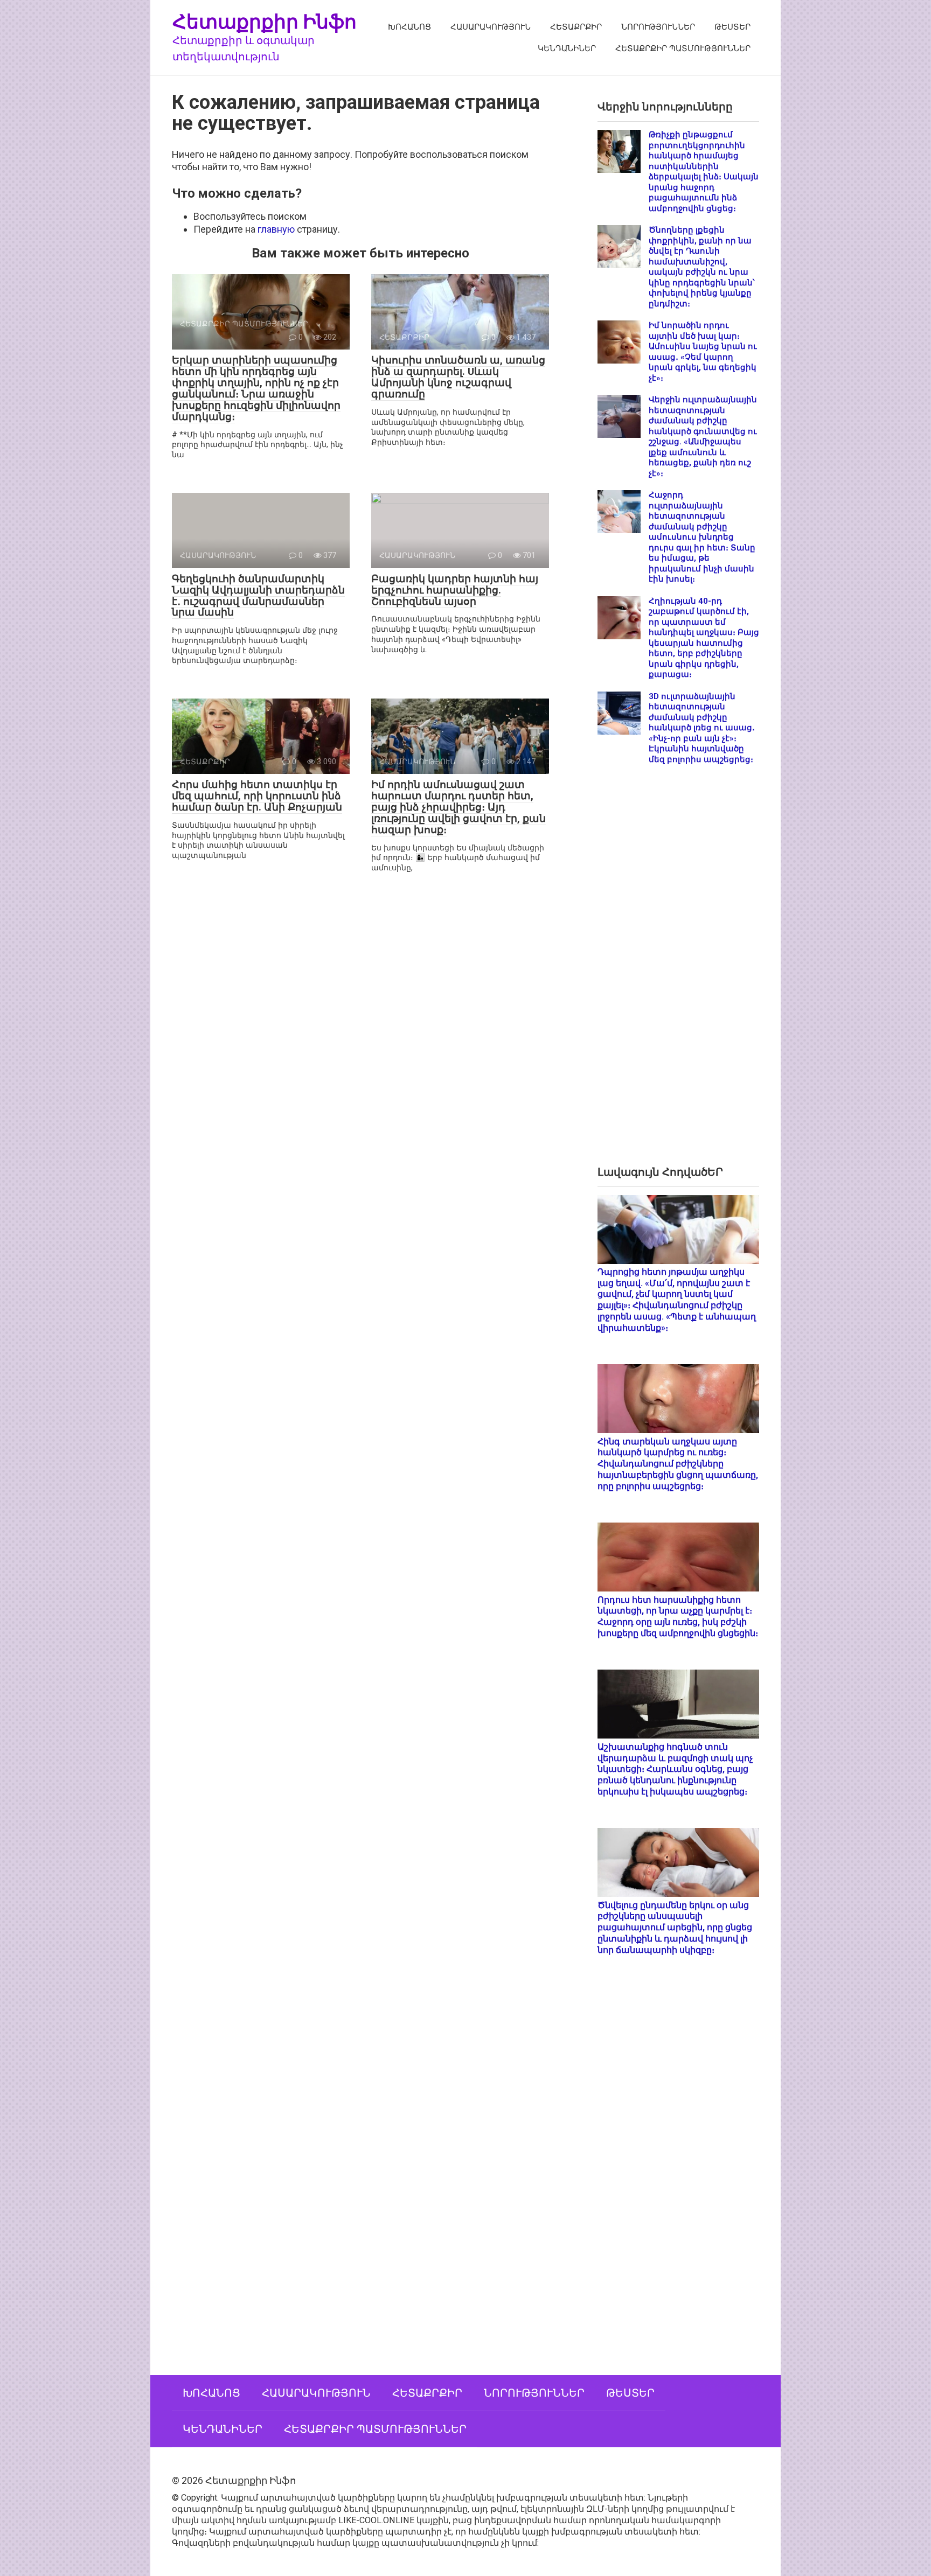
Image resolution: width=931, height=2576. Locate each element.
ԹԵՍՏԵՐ (732, 27)
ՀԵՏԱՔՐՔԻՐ (576, 27)
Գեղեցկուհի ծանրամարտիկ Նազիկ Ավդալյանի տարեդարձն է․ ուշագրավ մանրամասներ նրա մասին (258, 596)
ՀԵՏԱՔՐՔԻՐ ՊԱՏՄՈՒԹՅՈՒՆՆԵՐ (683, 48)
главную (276, 229)
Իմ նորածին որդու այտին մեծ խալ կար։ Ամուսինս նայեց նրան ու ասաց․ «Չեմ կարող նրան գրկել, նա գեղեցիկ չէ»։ (703, 352)
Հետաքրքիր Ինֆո (265, 21)
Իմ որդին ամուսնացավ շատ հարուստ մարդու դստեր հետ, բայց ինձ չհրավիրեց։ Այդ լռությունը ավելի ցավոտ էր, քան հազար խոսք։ (458, 807)
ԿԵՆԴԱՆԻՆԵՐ (567, 48)
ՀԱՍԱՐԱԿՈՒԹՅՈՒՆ (491, 27)
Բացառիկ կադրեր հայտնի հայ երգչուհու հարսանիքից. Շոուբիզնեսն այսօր (455, 590)
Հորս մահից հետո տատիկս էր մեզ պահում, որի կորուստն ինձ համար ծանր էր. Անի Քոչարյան (257, 796)
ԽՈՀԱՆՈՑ (409, 27)
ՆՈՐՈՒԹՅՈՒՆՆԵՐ (658, 27)
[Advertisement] (678, 974)
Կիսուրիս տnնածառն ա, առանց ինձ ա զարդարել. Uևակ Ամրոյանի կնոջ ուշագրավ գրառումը (458, 377)
